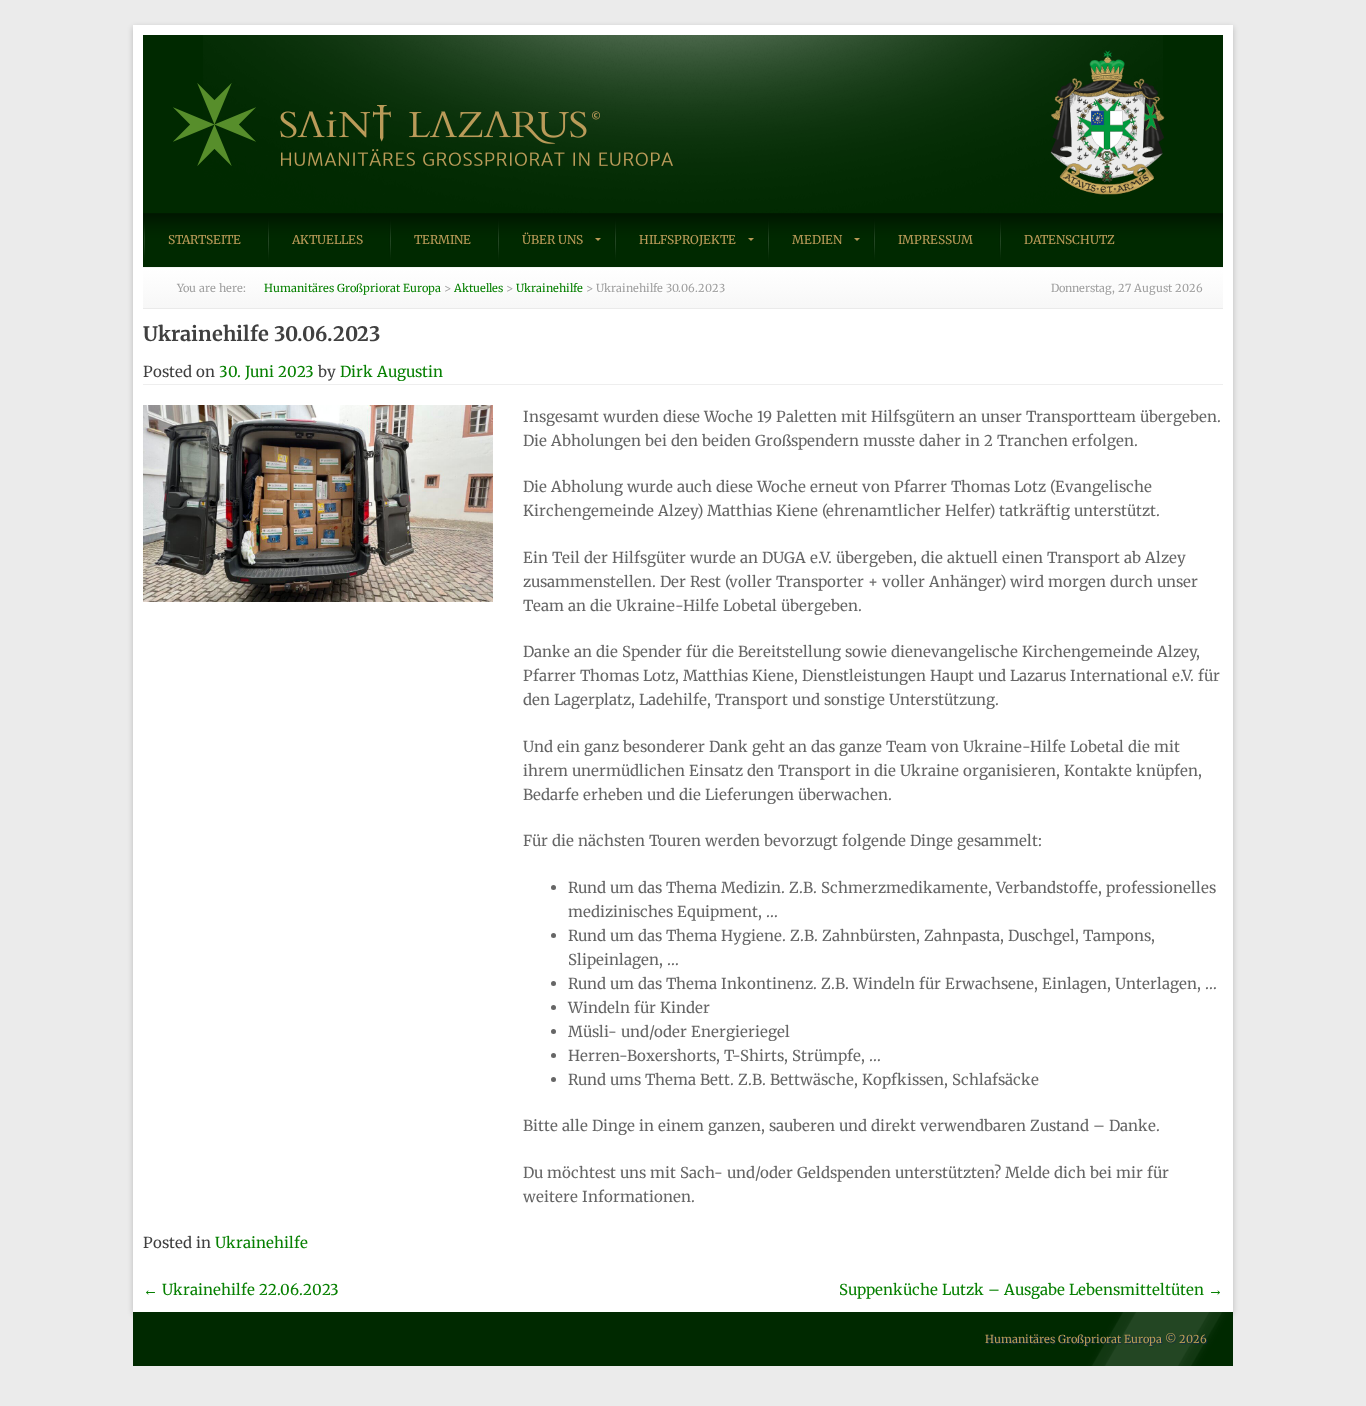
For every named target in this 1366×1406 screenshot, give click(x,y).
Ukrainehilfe (261, 1242)
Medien (817, 239)
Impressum (935, 239)
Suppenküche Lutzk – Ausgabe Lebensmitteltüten (1031, 1289)
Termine (442, 239)
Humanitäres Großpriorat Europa (1073, 1339)
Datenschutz (1069, 239)
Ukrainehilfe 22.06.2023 (241, 1289)
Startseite (204, 239)
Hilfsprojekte (687, 239)
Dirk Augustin (391, 371)
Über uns (552, 239)
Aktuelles (327, 239)
